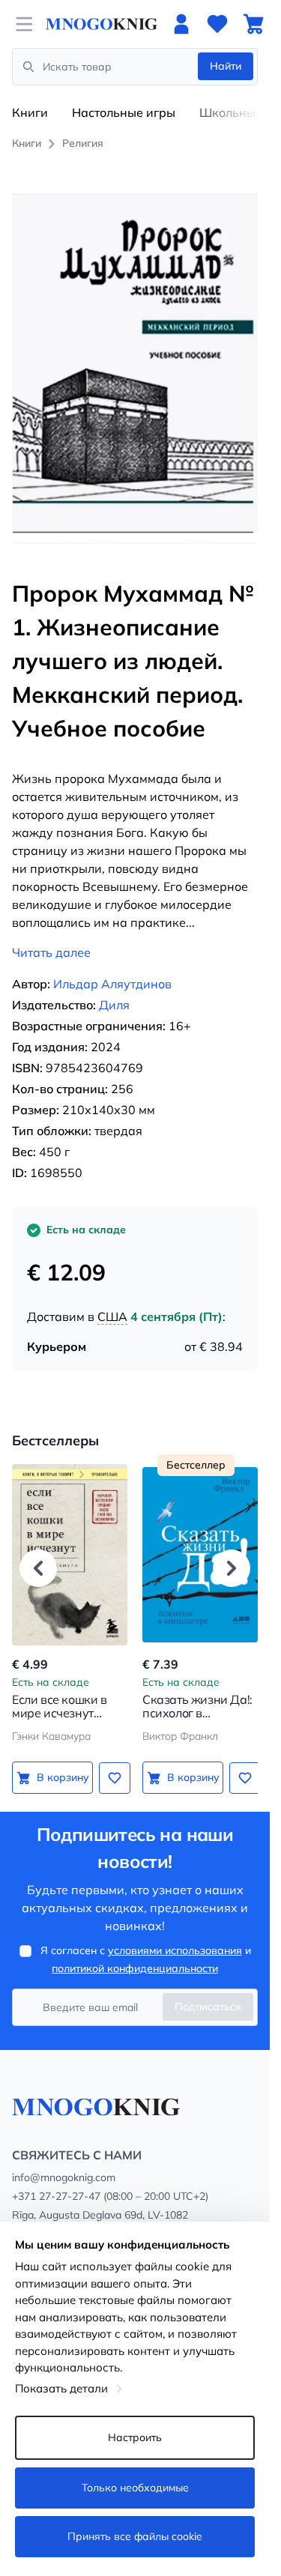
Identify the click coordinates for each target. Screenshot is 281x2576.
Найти (226, 66)
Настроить (135, 2437)
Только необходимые (135, 2488)
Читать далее (51, 952)
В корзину (63, 1777)
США (112, 1316)
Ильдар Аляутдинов (112, 984)
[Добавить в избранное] (115, 1778)
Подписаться (208, 2007)
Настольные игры (124, 112)
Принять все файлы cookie (135, 2536)
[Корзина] (253, 24)
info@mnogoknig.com (64, 2177)
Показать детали (61, 2388)
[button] (38, 1568)
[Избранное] (217, 24)
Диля (114, 1005)
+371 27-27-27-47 (56, 2196)
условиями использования (175, 1950)
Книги (30, 112)
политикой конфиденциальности (135, 1968)
